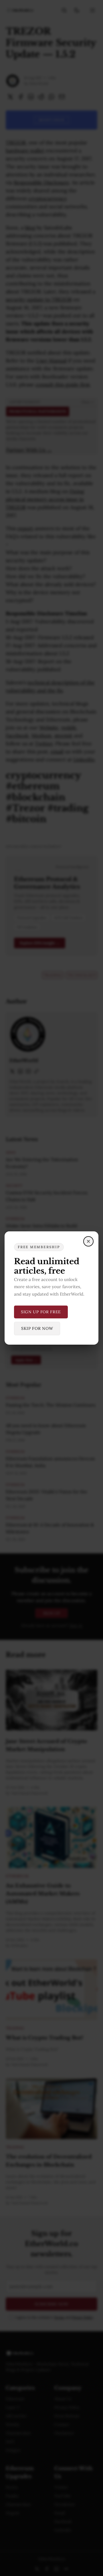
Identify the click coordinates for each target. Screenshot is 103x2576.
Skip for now (37, 1328)
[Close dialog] (88, 1241)
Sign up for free (41, 1312)
